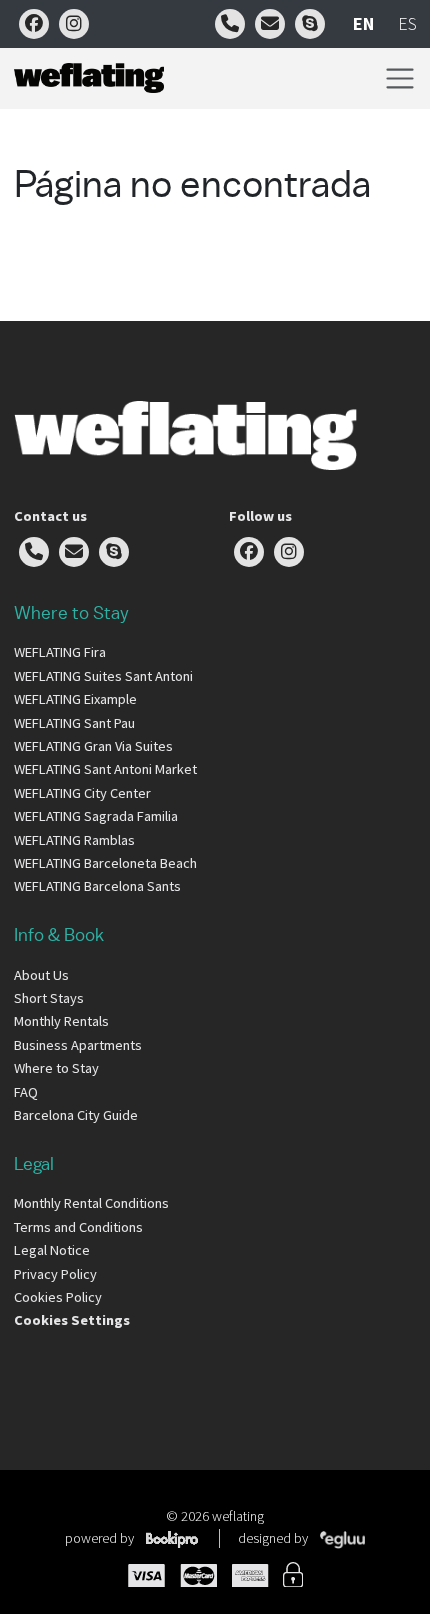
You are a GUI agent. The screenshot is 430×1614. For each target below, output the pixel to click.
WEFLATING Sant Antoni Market (105, 769)
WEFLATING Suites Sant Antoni (103, 676)
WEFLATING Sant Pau (74, 723)
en (363, 23)
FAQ (26, 1092)
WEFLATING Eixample (75, 699)
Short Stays (49, 998)
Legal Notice (52, 1250)
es (407, 23)
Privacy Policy (55, 1274)
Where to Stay (56, 1068)
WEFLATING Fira (60, 652)
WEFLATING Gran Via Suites (93, 746)
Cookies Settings (72, 1320)
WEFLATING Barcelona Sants (97, 886)
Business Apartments (78, 1045)
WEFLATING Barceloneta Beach (105, 863)
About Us (41, 975)
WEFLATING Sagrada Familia (96, 816)
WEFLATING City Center (82, 793)
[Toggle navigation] (400, 78)
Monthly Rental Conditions (91, 1203)
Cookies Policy (58, 1297)
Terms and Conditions (78, 1227)
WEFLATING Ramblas (74, 840)
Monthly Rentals (61, 1021)
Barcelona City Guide (76, 1115)
